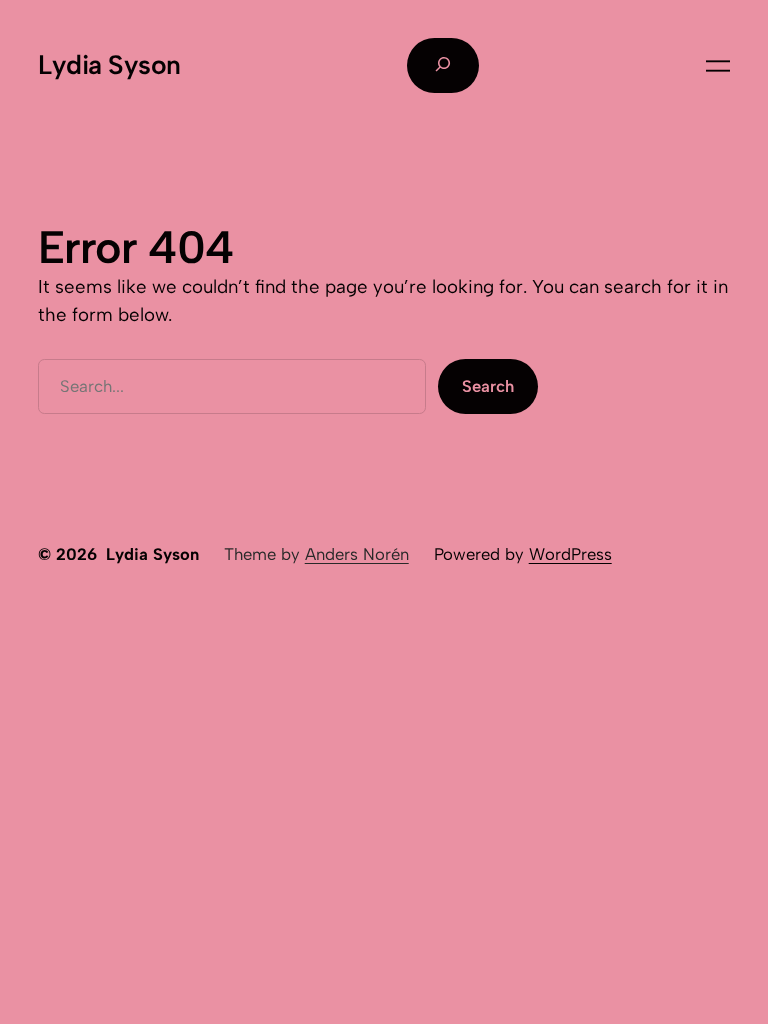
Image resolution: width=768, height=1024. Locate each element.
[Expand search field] (443, 65)
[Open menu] (718, 66)
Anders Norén (357, 554)
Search (488, 386)
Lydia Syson (109, 65)
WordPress (570, 554)
